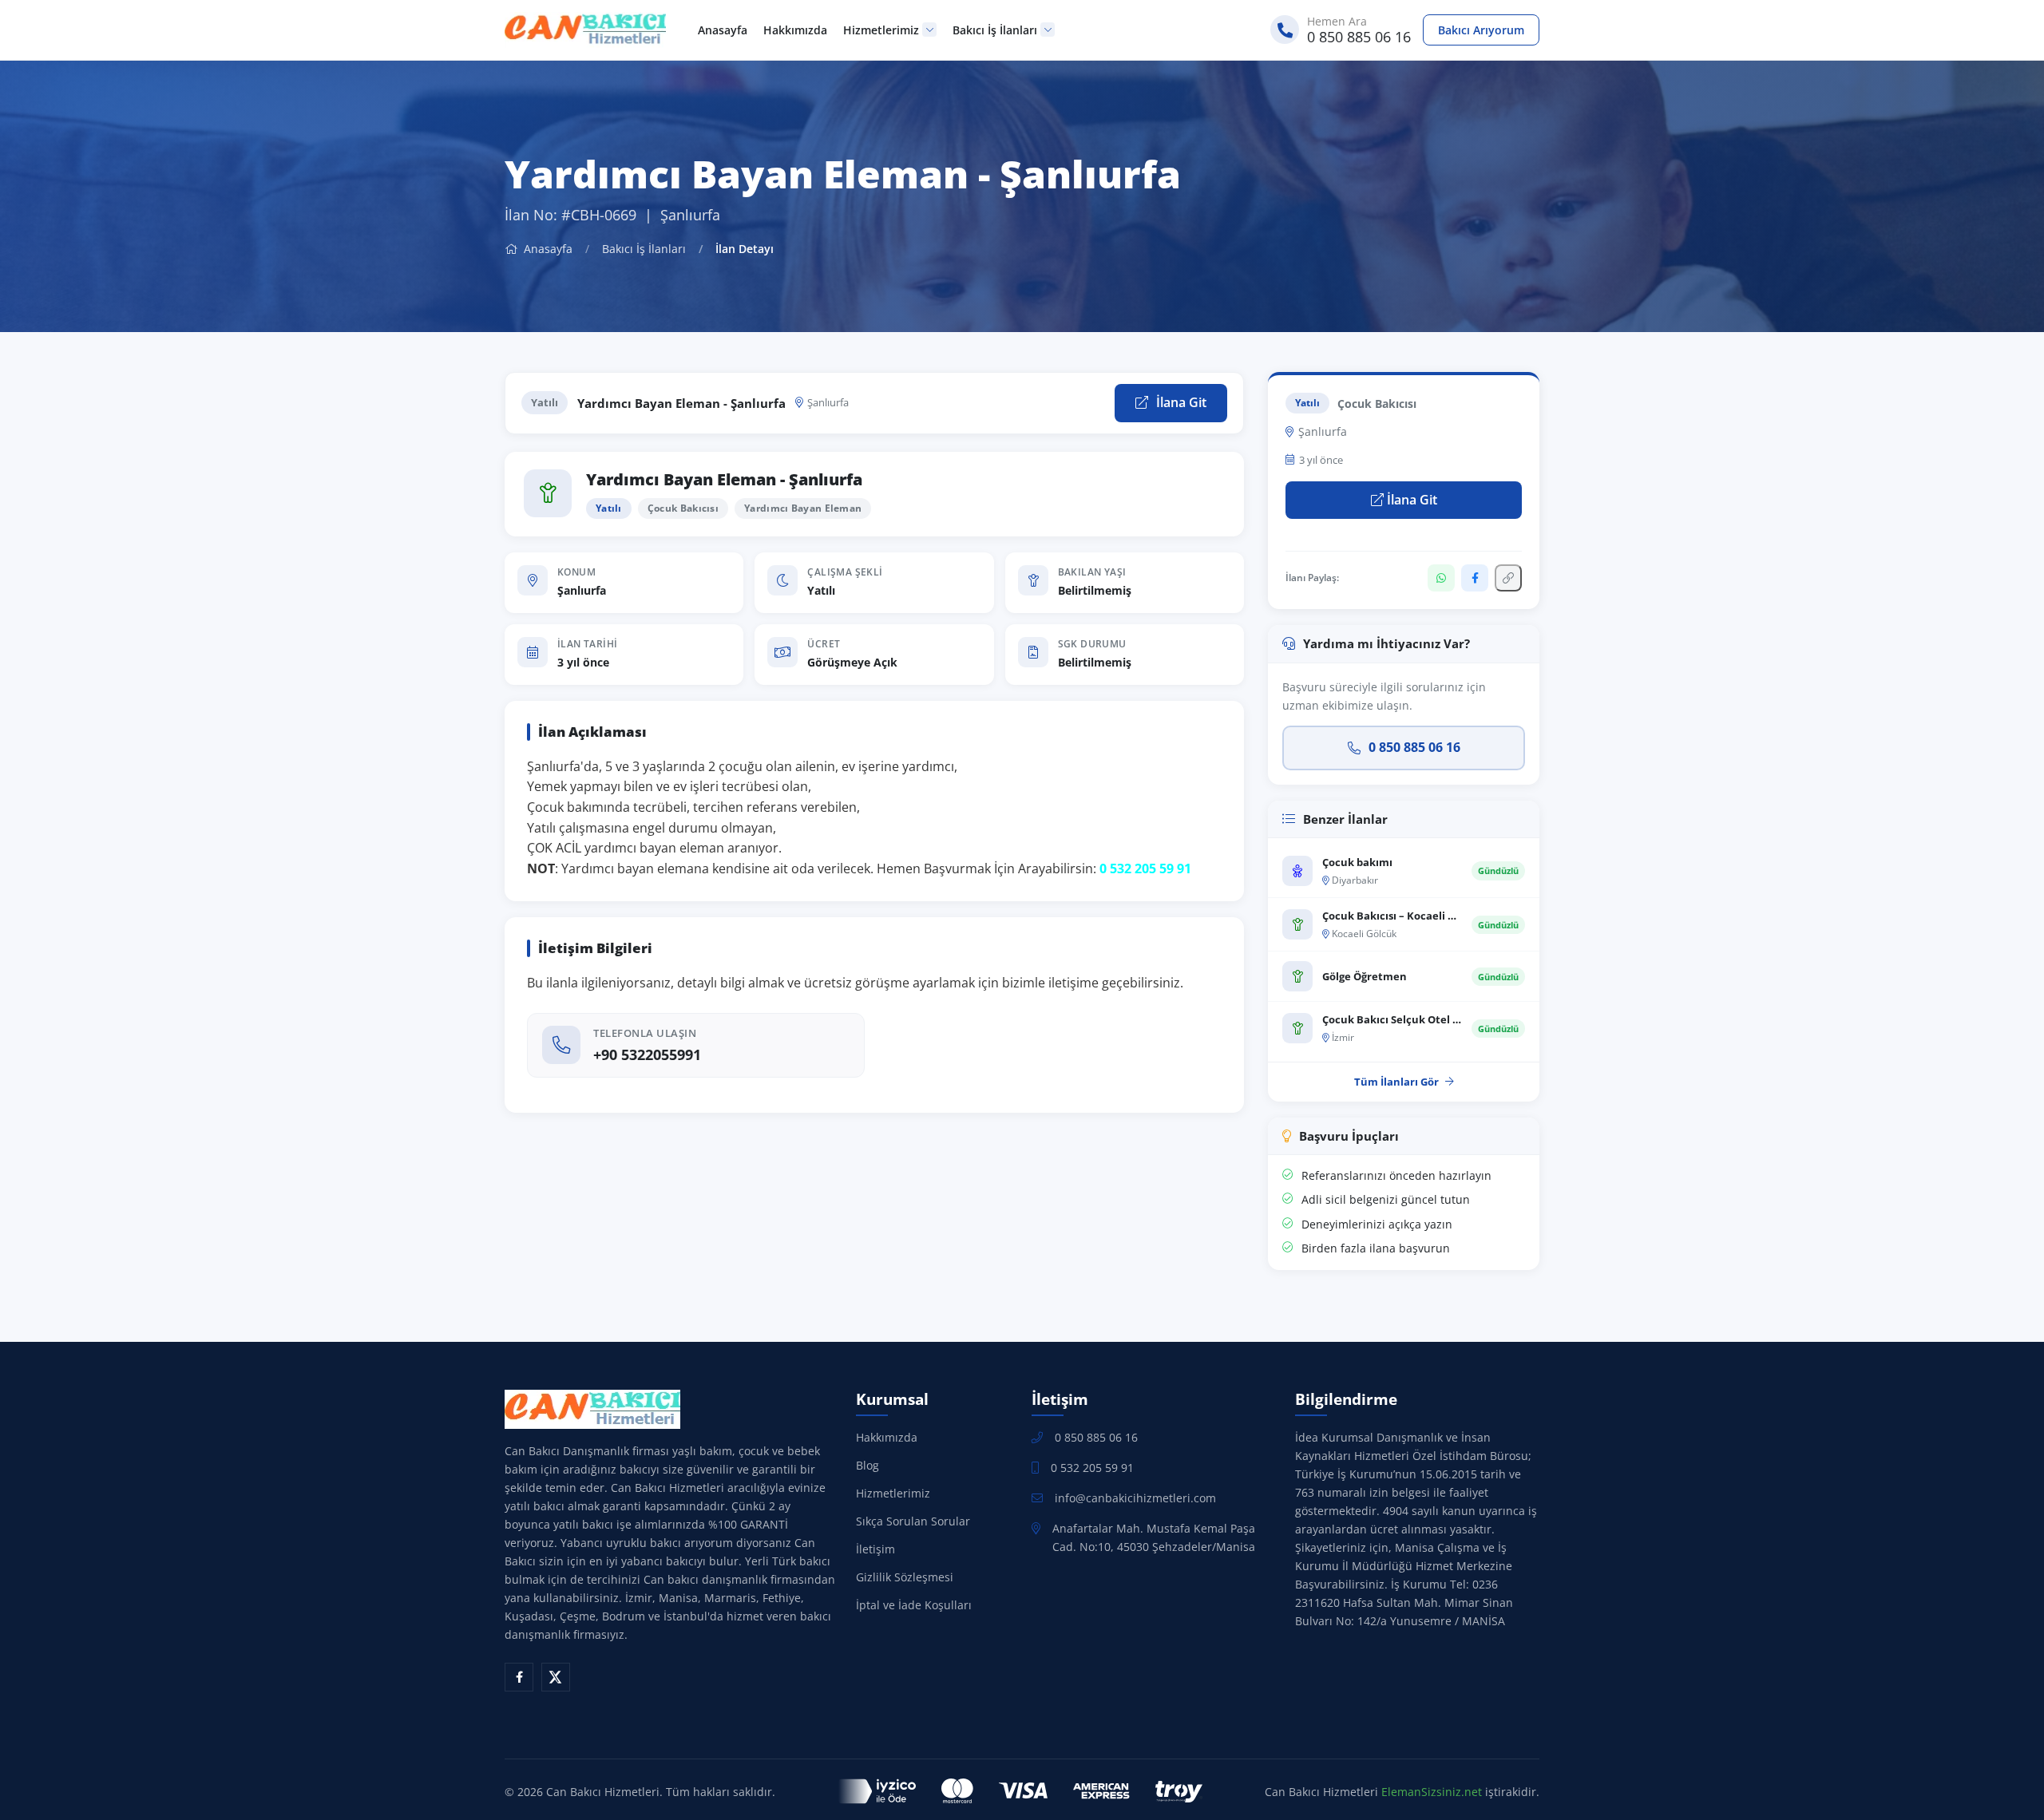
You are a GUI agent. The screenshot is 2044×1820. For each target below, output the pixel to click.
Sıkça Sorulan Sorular (913, 1521)
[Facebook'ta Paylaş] (1475, 578)
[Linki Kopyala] (1508, 578)
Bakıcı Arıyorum (1481, 30)
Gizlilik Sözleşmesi (905, 1577)
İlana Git (1180, 402)
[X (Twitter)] (556, 1677)
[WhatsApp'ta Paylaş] (1441, 578)
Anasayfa (723, 30)
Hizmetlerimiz (881, 30)
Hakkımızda (795, 30)
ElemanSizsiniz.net (1432, 1792)
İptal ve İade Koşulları (914, 1605)
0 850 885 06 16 (1414, 747)
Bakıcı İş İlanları (995, 30)
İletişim (875, 1549)
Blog (868, 1465)
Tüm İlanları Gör (1396, 1082)
